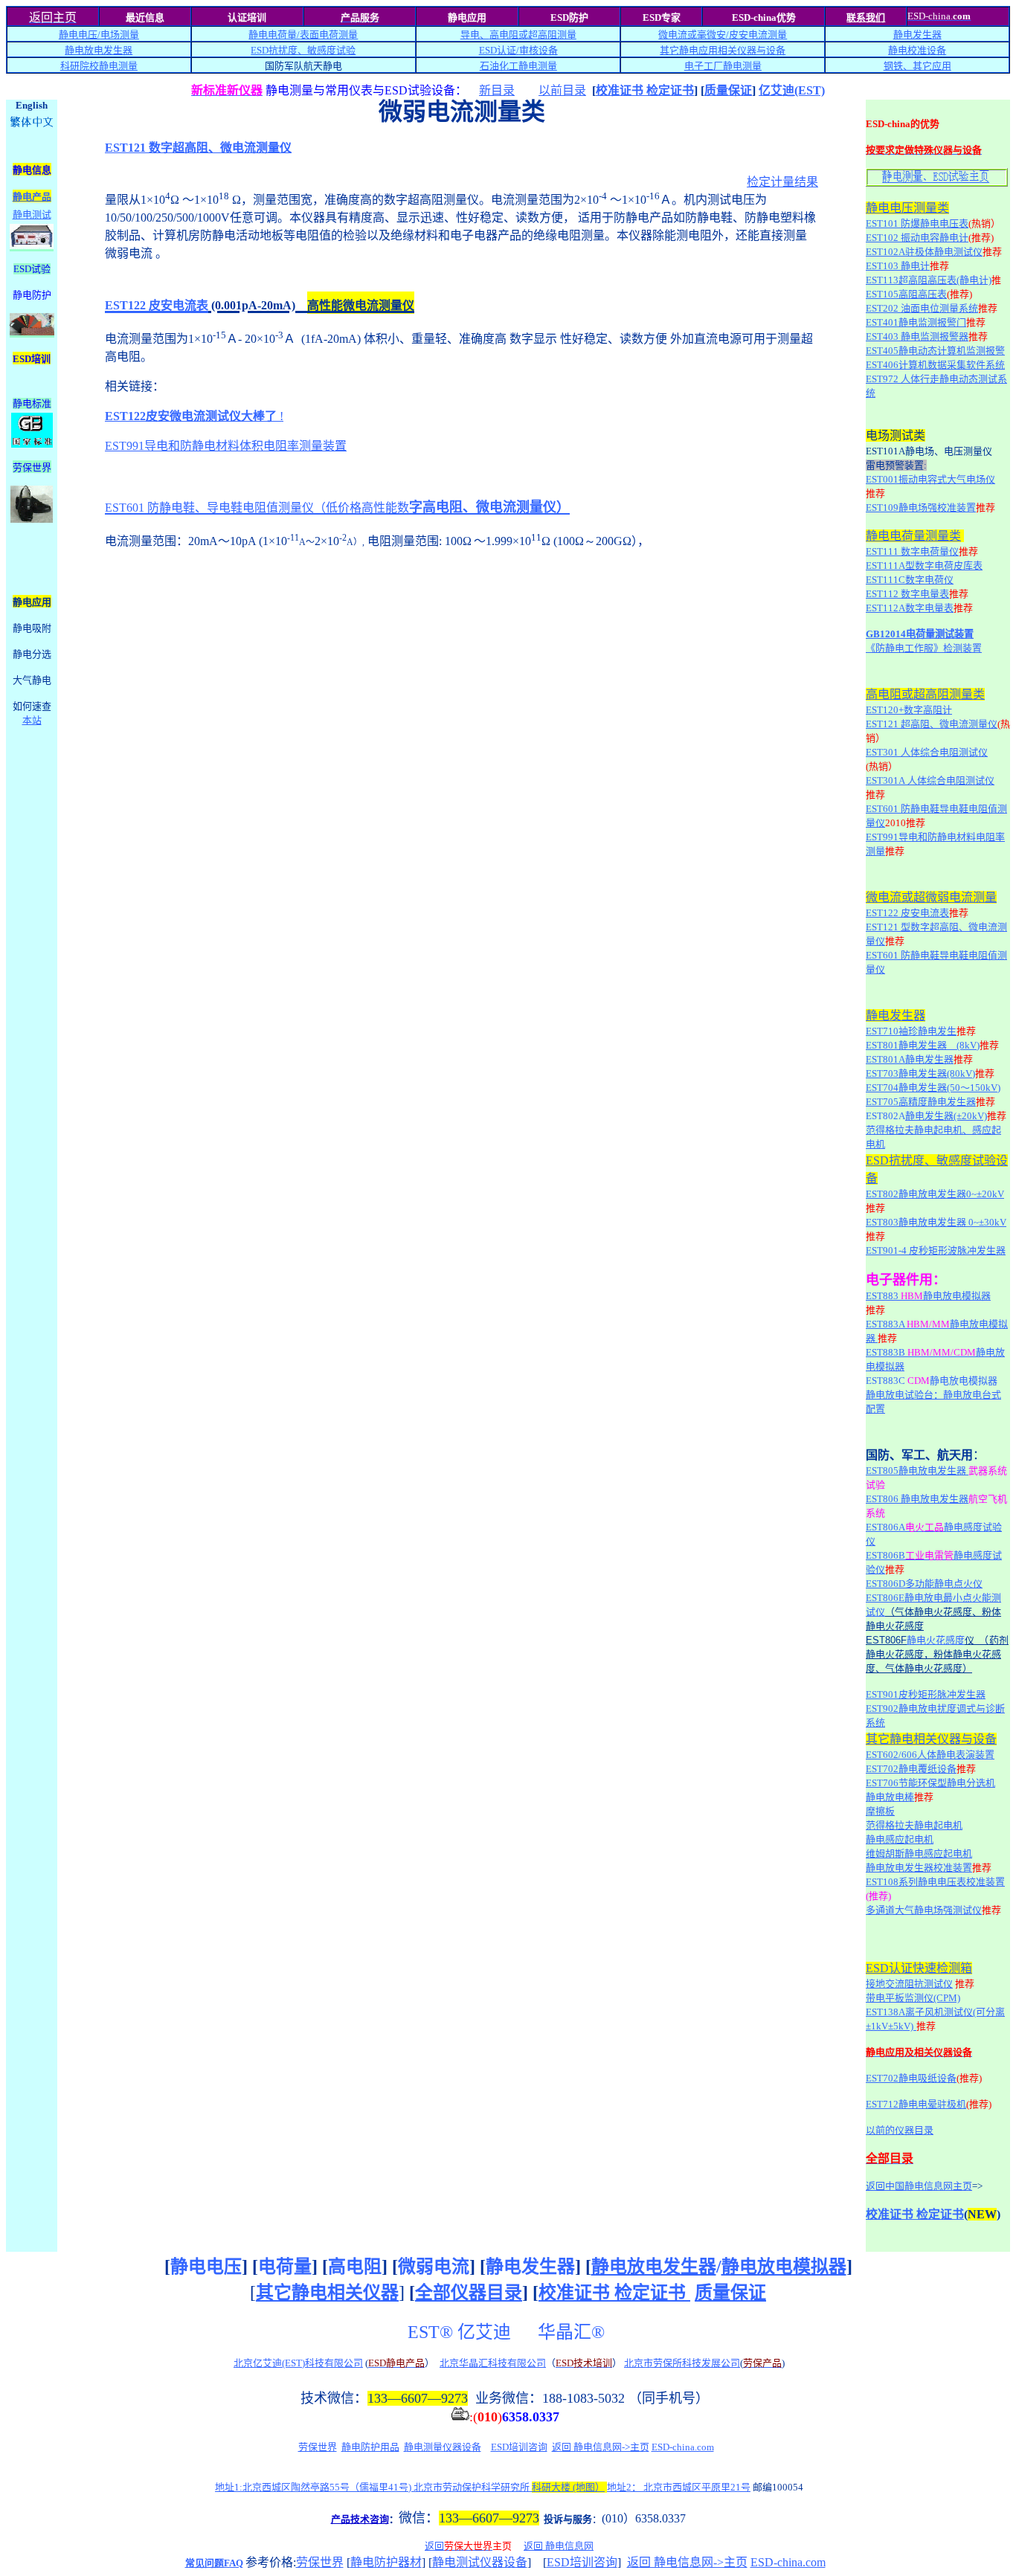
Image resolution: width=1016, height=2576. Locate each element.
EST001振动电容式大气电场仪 (930, 479)
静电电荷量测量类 (913, 536)
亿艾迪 (486, 2332)
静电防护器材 (386, 2562)
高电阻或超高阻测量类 (925, 694)
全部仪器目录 (469, 2293)
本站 (32, 720)
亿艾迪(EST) (792, 90)
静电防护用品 (370, 2447)
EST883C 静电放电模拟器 (932, 1381)
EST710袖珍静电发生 (911, 1031)
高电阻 (355, 2267)
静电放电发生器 (99, 50)
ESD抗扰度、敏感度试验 (303, 50)
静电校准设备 (917, 50)
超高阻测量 (552, 35)
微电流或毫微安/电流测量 (723, 35)
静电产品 (32, 197)
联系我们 (866, 17)
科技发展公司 (711, 2363)
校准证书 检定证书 (645, 90)
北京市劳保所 (653, 2363)
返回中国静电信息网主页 (919, 2186)
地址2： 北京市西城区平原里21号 (679, 2487)
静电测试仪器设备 (480, 2562)
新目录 (497, 90)
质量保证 (728, 90)
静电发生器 (917, 35)
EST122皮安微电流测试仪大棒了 (191, 416)
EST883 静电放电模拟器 (928, 1296)
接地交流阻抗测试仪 (909, 1984)
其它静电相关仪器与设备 (931, 1739)
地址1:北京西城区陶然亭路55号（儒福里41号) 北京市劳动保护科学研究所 (410, 2487)
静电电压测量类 (907, 208)
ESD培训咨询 (519, 2447)
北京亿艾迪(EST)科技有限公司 (298, 2363)
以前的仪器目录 (900, 2130)
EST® (430, 2332)
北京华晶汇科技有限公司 (493, 2363)
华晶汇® (573, 2332)
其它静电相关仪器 (327, 2293)
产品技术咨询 (360, 2519)
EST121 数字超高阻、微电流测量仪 (198, 148)
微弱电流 (434, 2267)
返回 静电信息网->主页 (601, 2447)
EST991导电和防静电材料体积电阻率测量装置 (226, 446)
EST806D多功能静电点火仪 (924, 1584)
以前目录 (562, 90)
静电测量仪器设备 (443, 2447)
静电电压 (206, 2267)
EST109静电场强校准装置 (921, 508)
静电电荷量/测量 (303, 35)
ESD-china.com (683, 2447)
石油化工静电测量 (518, 66)
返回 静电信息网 (559, 2546)
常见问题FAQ (214, 2563)
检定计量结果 (782, 182)
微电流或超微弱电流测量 (931, 897)
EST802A (885, 1116)
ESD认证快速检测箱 (919, 1968)
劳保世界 (318, 2447)
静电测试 (32, 215)
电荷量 (285, 2267)
